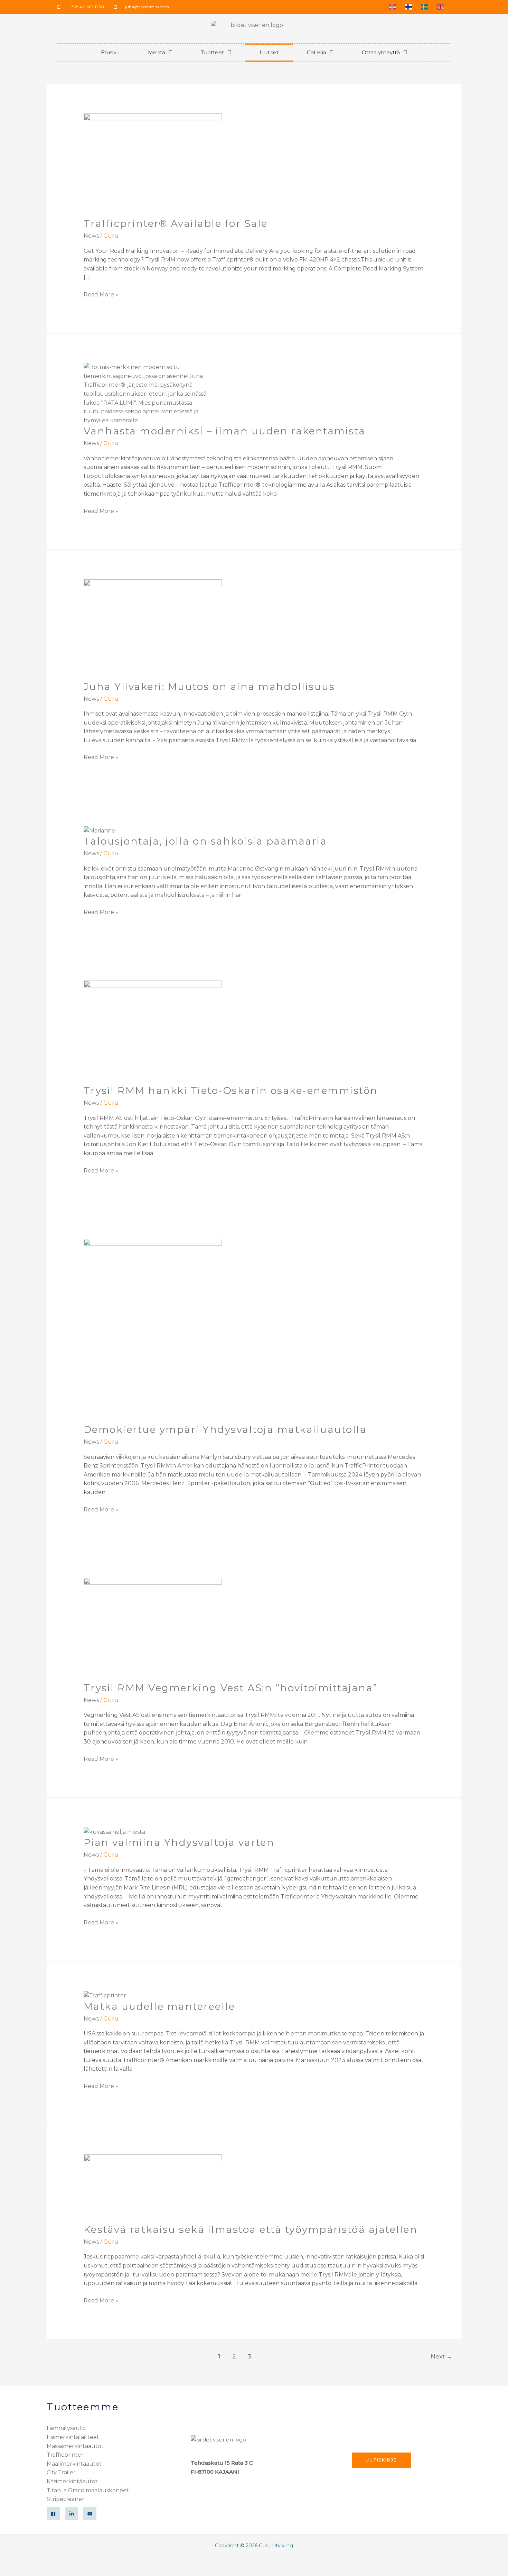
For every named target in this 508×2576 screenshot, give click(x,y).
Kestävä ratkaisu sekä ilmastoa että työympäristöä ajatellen (251, 2229)
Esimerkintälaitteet (73, 2437)
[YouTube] (90, 2514)
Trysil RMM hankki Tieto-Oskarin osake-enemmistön (231, 1091)
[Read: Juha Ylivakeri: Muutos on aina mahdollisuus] (153, 629)
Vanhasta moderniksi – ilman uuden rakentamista (225, 431)
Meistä (157, 52)
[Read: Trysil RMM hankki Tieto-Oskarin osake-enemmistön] (153, 1032)
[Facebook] (53, 2514)
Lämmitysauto (66, 2428)
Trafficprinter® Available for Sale (176, 223)
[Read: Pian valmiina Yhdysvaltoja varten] (114, 1832)
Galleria (317, 52)
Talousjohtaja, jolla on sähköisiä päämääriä (205, 841)
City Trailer (61, 2472)
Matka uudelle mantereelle (159, 2006)
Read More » (101, 294)
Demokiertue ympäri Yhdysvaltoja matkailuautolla (225, 1429)
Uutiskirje (381, 2460)
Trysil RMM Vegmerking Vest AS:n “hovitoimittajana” (231, 1688)
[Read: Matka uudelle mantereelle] (105, 1995)
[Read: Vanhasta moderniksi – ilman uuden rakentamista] (153, 393)
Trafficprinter (65, 2455)
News (91, 236)
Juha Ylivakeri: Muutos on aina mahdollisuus (209, 687)
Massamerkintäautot (75, 2446)
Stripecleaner (65, 2499)
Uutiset (269, 52)
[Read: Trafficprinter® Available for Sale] (153, 165)
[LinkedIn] (72, 2514)
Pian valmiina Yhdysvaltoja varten (179, 1842)
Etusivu (110, 52)
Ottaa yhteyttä (381, 52)
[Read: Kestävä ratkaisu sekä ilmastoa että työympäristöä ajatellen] (153, 2188)
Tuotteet (212, 52)
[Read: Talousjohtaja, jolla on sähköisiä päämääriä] (99, 830)
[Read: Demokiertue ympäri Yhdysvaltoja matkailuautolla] (153, 1331)
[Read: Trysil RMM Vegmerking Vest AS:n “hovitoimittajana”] (153, 1629)
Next (441, 2356)
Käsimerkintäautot (72, 2481)
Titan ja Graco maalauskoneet (88, 2490)
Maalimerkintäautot (74, 2464)
